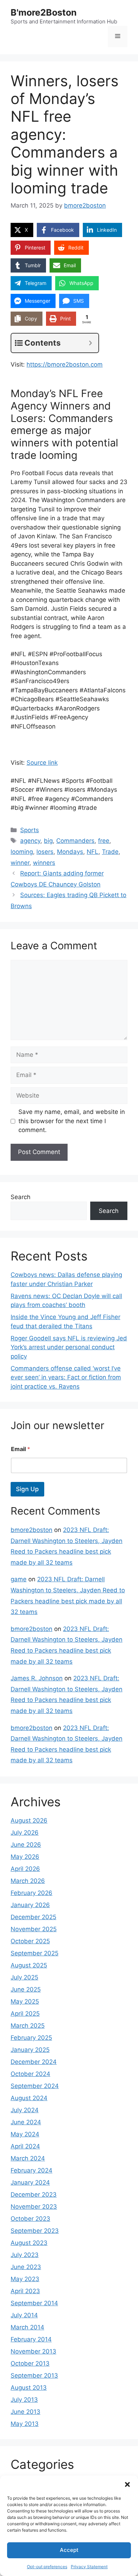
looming (22, 852)
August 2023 (29, 2243)
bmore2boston (31, 1530)
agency (30, 841)
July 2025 (24, 1977)
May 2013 (25, 2424)
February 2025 (31, 2038)
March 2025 (28, 2026)
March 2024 (28, 2158)
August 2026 (29, 1820)
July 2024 (25, 2110)
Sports (30, 830)
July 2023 (25, 2255)
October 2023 (30, 2219)
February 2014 (31, 2339)
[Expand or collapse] (90, 343)
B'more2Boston (44, 12)
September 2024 (35, 2086)
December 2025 (33, 1917)
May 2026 (25, 1857)
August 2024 (29, 2098)
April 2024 (25, 2146)
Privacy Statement (89, 2567)
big (48, 841)
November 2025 (34, 1929)
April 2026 (25, 1869)
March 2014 (27, 2327)
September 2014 (34, 2303)
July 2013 (24, 2400)
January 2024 (30, 2182)
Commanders (75, 841)
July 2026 (25, 1833)
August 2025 (29, 1965)
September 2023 (35, 2231)
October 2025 (30, 1941)
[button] (127, 2484)
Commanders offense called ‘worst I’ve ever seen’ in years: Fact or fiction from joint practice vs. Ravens (66, 1377)
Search (21, 1197)
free (104, 841)
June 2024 (26, 2122)
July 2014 (24, 2315)
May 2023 (25, 2279)
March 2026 (28, 1881)
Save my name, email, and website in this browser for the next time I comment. (72, 1121)
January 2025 (30, 2050)
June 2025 (26, 1989)
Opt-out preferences (47, 2567)
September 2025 (34, 1953)
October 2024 (30, 2074)
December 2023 (34, 2195)
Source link (42, 763)
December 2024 (34, 2062)
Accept (69, 2550)
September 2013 (34, 2375)
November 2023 (34, 2207)
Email (21, 1449)
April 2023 (25, 2291)
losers (45, 852)
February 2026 (31, 1893)
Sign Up (27, 1489)
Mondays (70, 852)
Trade (110, 852)
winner (20, 863)
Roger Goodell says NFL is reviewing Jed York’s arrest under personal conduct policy (69, 1347)
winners (44, 863)
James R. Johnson (37, 1678)
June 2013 (25, 2412)
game (19, 1579)
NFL (93, 852)
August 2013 (29, 2388)
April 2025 (25, 2014)
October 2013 (30, 2363)
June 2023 (26, 2267)
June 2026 (26, 1845)
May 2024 (25, 2134)
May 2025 (25, 2001)
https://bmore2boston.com (65, 364)
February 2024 (31, 2170)
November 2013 (33, 2351)
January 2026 (30, 1905)
